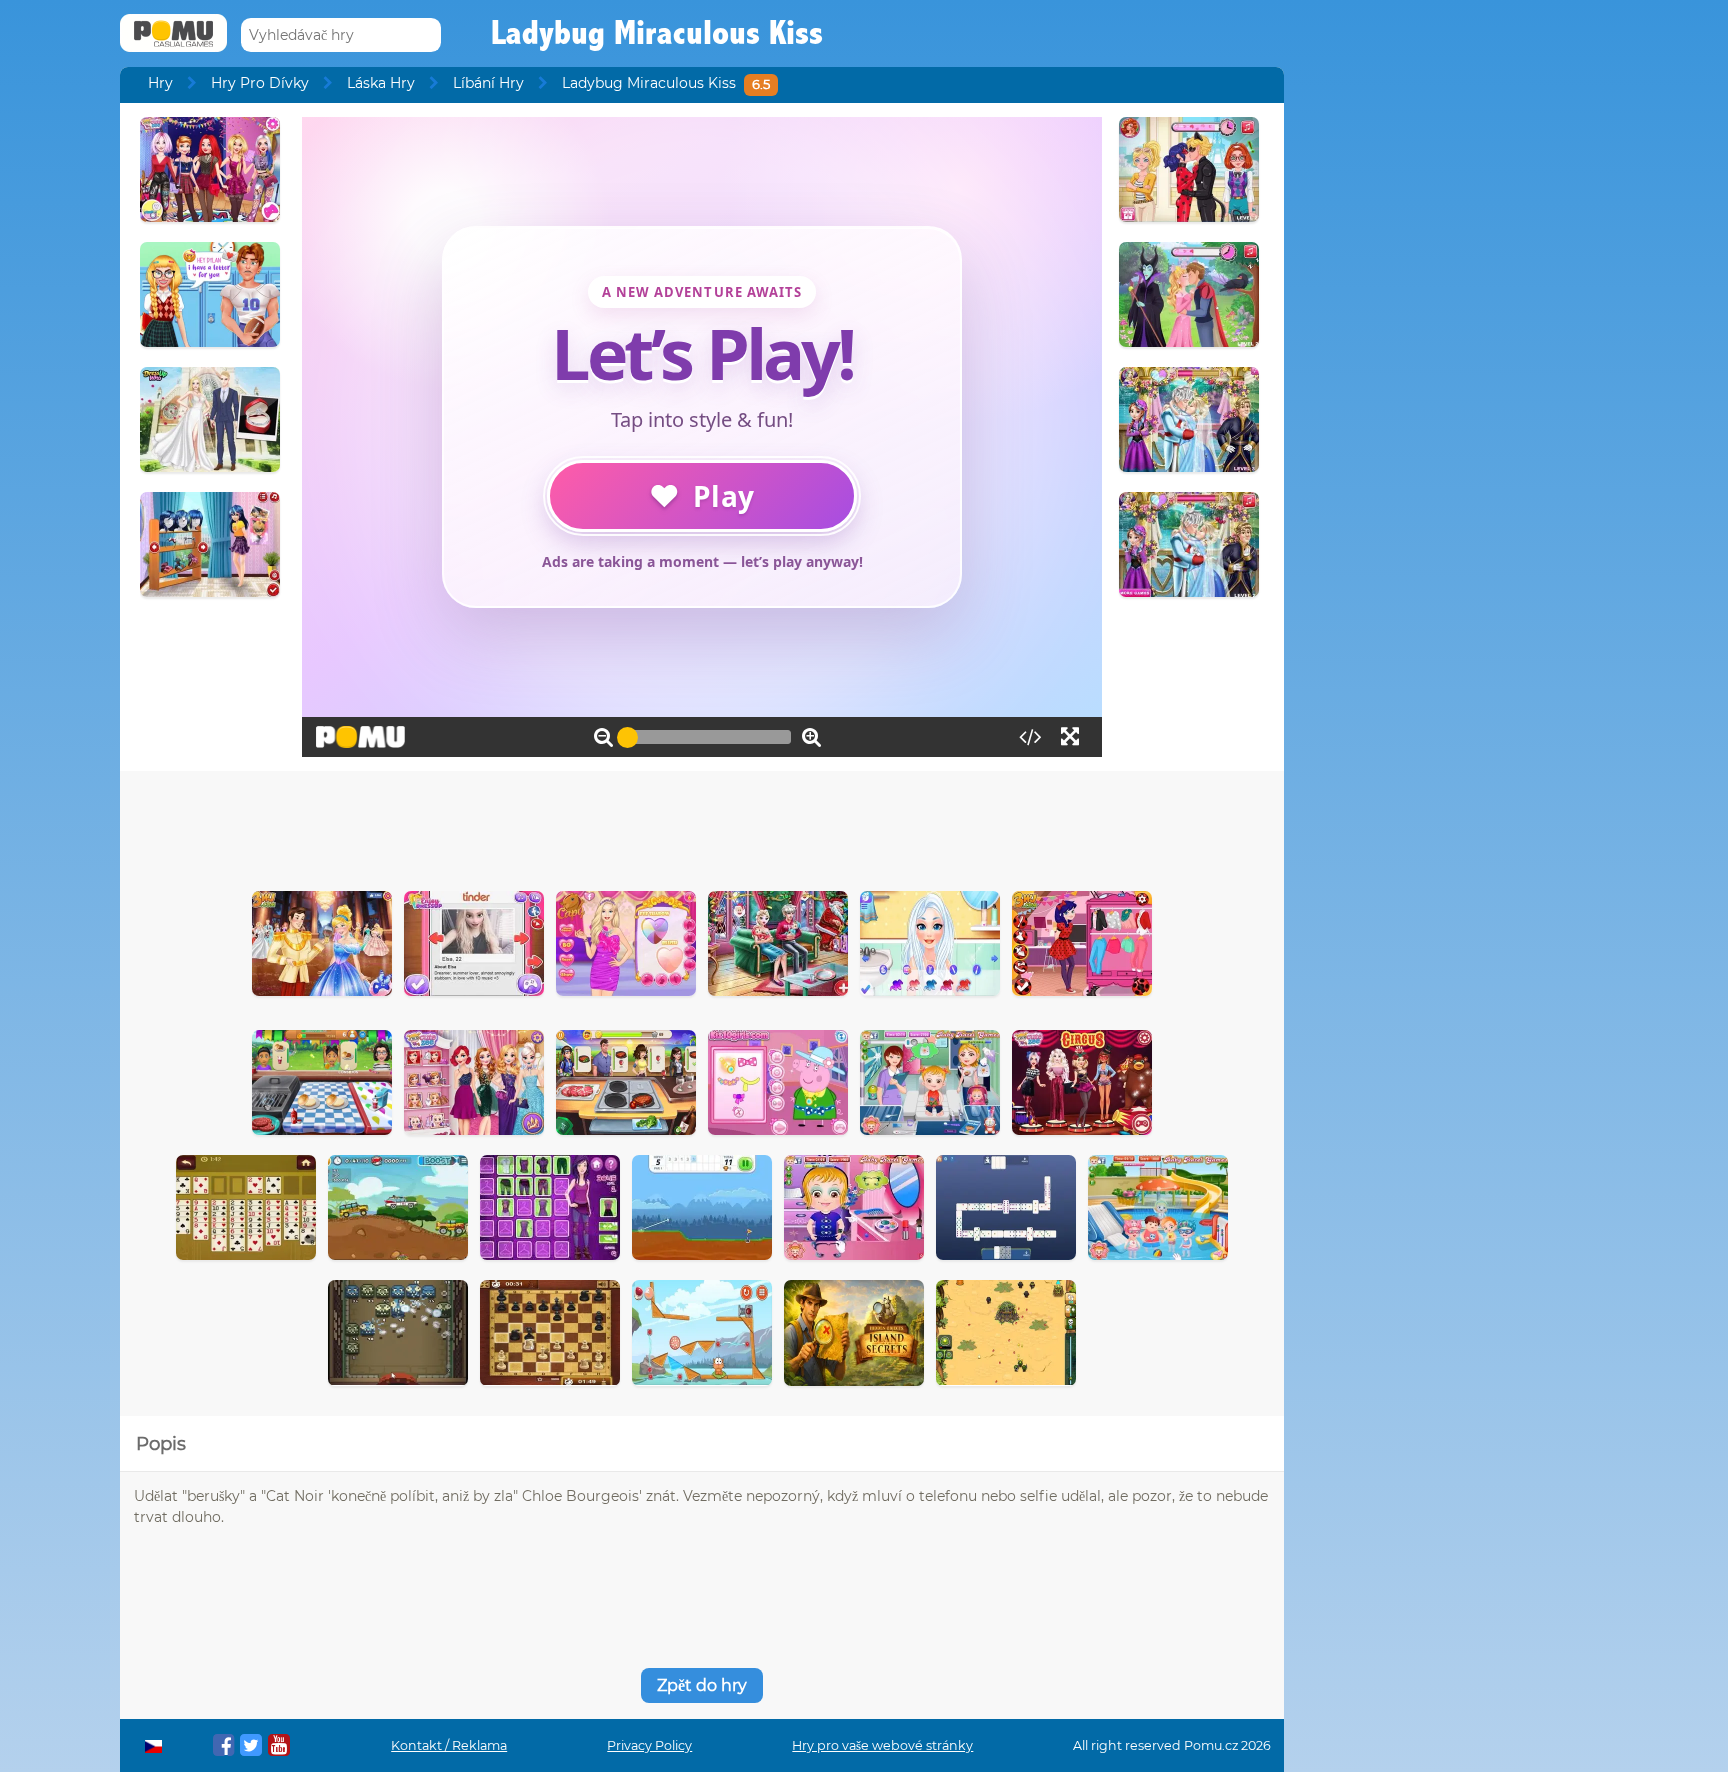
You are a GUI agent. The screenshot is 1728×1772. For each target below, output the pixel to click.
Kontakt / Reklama (449, 1745)
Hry (160, 83)
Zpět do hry (702, 1685)
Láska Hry (381, 83)
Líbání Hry (488, 83)
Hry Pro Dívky (260, 83)
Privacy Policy (649, 1745)
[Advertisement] (702, 826)
